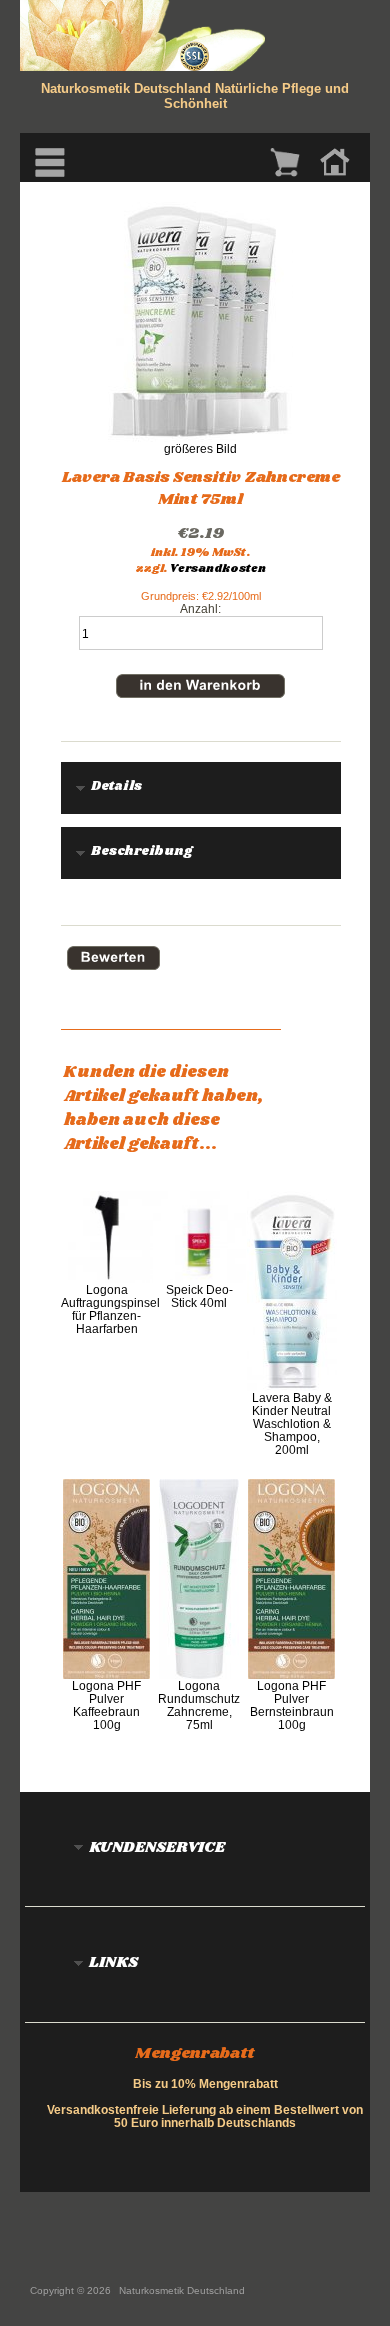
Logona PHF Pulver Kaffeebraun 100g (106, 1705)
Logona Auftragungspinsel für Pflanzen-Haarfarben (110, 1309)
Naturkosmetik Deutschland (182, 2290)
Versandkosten (218, 569)
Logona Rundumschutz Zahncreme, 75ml (199, 1705)
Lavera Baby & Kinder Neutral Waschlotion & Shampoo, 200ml (292, 1423)
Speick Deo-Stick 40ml (199, 1296)
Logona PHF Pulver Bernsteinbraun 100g (292, 1705)
